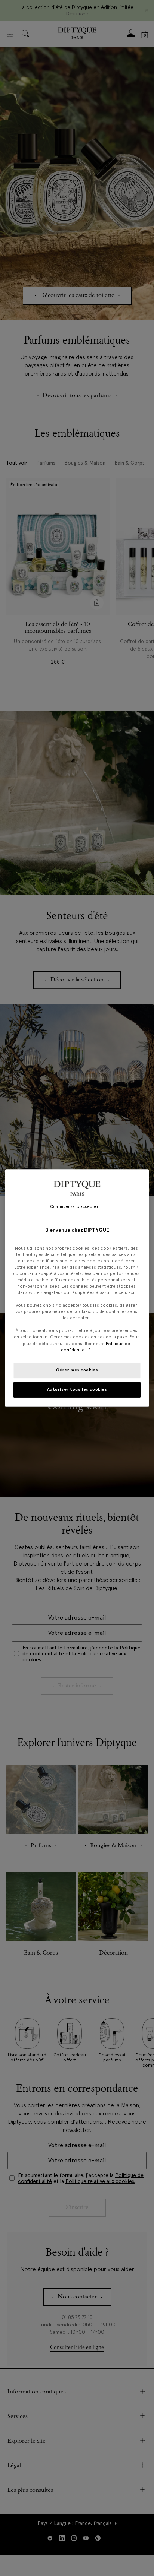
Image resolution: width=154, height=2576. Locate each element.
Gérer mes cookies (77, 1370)
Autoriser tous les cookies (77, 1389)
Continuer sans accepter (74, 1207)
